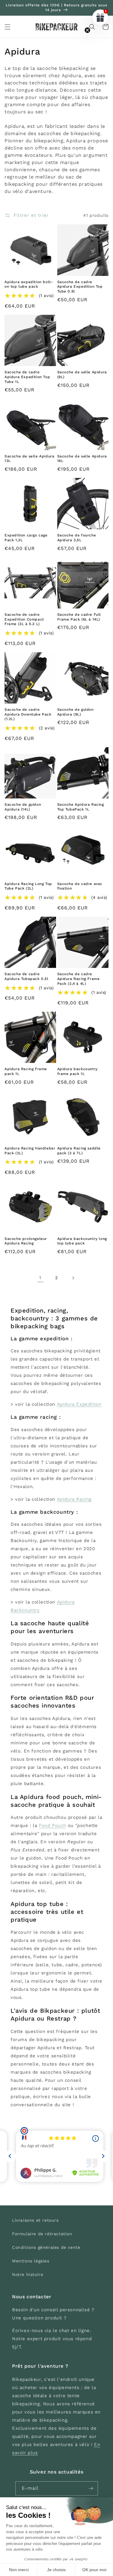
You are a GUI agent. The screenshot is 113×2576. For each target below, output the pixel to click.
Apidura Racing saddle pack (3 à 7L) (79, 1151)
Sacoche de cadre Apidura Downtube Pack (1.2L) (28, 714)
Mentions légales (31, 2261)
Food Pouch (52, 1825)
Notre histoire (28, 2274)
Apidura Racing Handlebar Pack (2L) (30, 1151)
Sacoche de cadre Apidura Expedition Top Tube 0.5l (80, 287)
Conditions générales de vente (46, 2247)
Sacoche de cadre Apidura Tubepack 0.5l (27, 976)
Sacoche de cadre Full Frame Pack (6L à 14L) (79, 617)
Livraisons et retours (35, 2220)
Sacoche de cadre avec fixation (80, 886)
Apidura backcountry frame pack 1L (77, 1071)
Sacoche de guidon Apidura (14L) (23, 807)
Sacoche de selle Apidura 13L (29, 459)
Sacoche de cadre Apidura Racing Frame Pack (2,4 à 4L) (78, 979)
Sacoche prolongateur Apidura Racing (26, 1241)
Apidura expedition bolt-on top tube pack (29, 284)
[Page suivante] (73, 1278)
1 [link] (40, 1278)
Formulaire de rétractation (42, 2234)
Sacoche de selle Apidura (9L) (82, 375)
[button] (8, 27)
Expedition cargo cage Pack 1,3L (26, 538)
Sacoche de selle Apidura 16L (82, 459)
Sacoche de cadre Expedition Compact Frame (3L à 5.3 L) (24, 619)
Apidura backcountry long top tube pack (82, 1241)
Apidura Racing (74, 1499)
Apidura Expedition (79, 1404)
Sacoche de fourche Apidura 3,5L (77, 538)
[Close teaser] (87, 30)
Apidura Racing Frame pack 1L (26, 1071)
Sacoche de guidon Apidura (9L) (75, 712)
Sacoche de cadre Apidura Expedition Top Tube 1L (27, 377)
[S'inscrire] (91, 2488)
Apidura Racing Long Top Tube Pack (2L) (28, 886)
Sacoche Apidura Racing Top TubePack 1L (81, 807)
